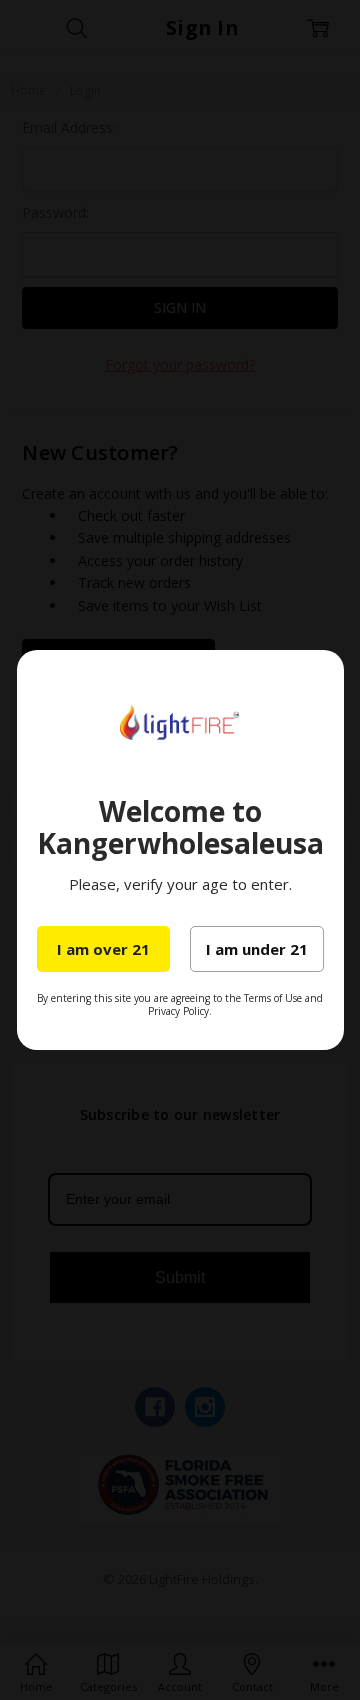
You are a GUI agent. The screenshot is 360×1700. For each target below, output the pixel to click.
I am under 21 (257, 949)
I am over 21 (103, 949)
